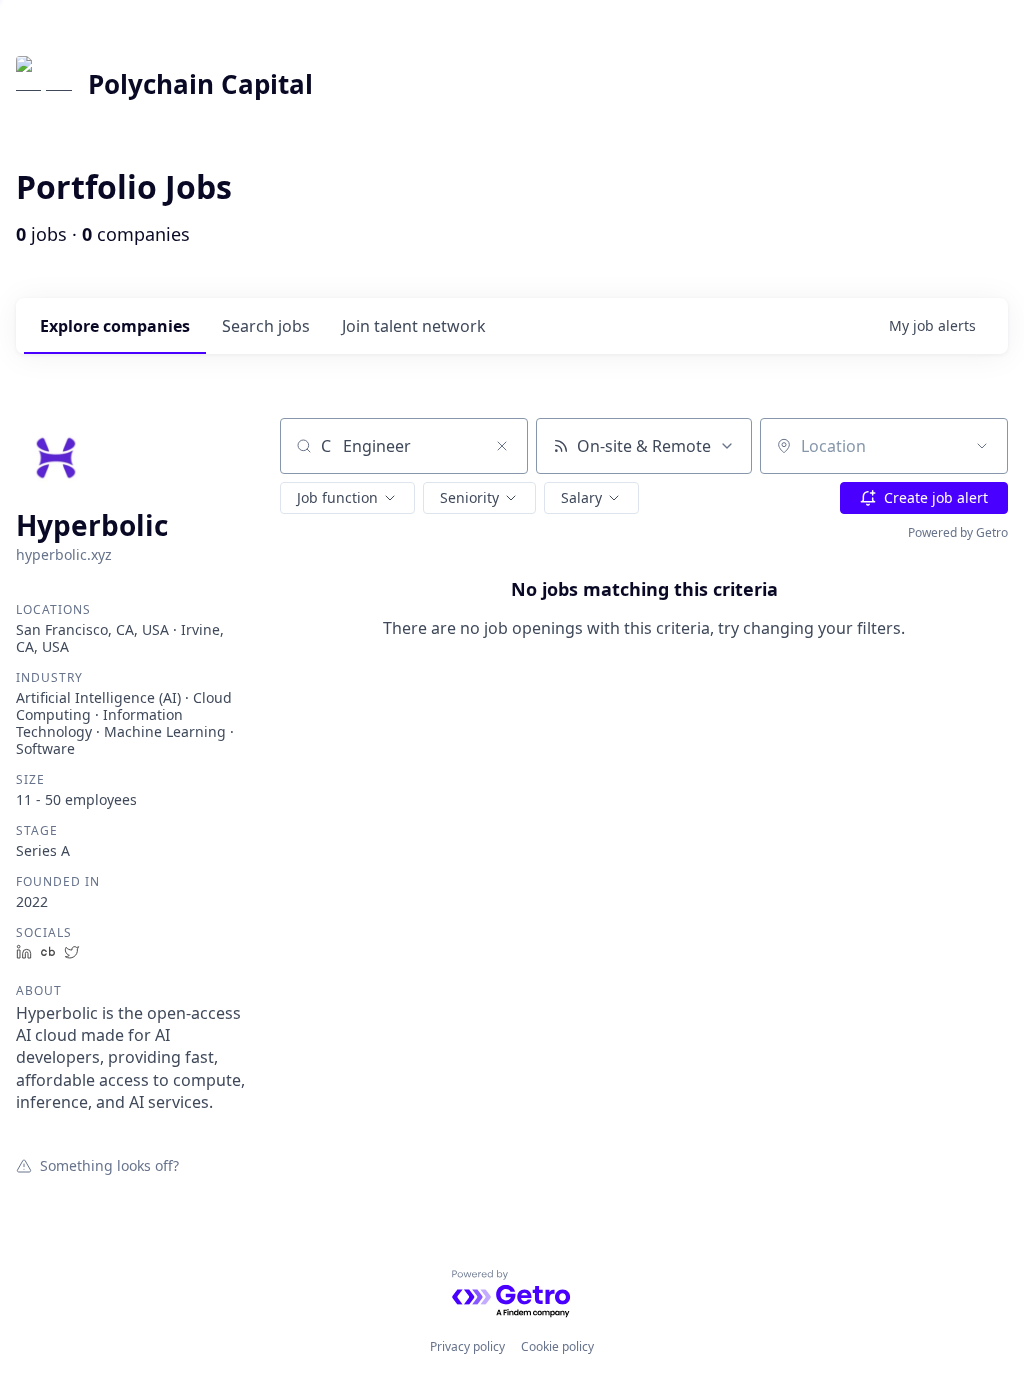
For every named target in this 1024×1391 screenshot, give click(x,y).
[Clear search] (502, 446)
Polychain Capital (200, 84)
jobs (266, 326)
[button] (347, 498)
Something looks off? (109, 1165)
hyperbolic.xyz (64, 554)
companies (115, 326)
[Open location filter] (982, 446)
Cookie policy (557, 1346)
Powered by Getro (958, 532)
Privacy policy (467, 1346)
